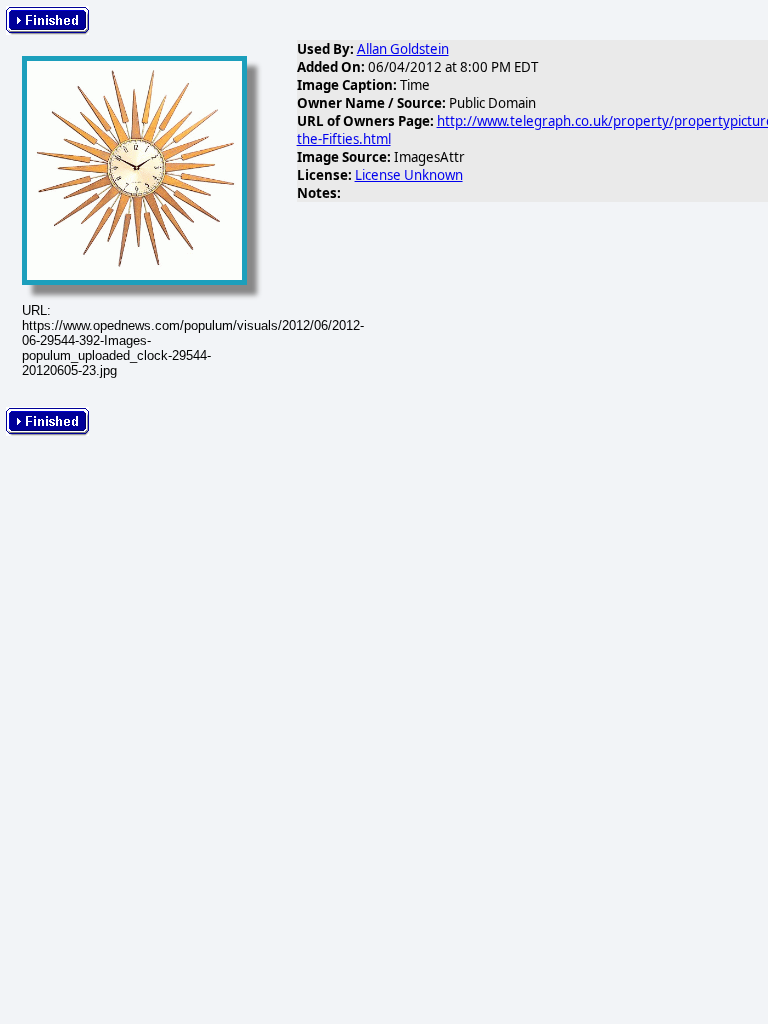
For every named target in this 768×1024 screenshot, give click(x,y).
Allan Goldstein (403, 49)
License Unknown (409, 175)
